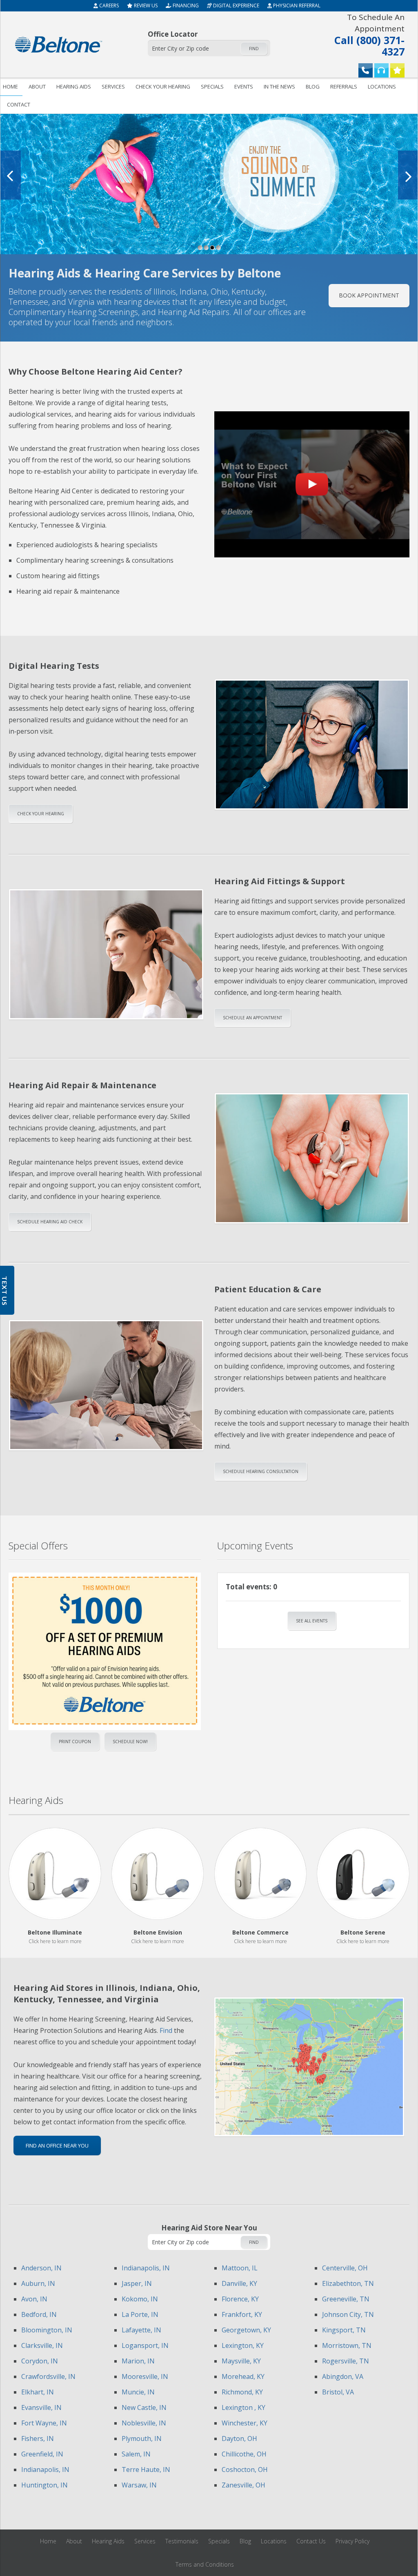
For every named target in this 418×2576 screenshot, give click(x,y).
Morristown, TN (347, 2345)
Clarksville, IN (42, 2345)
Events (244, 87)
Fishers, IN (38, 2438)
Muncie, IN (138, 2392)
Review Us (145, 6)
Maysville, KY (241, 2361)
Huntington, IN (44, 2485)
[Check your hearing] (381, 70)
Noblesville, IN (144, 2423)
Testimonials (182, 2541)
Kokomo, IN (140, 2299)
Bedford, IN (39, 2314)
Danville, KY (239, 2283)
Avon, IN (34, 2299)
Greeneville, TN (346, 2299)
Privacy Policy (352, 2541)
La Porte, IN (140, 2314)
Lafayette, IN (141, 2330)
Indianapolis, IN (45, 2469)
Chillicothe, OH (244, 2454)
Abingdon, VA (343, 2376)
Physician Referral (296, 6)
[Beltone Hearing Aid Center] (59, 44)
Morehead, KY (243, 2376)
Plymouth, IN (142, 2438)
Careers (108, 6)
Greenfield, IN (42, 2454)
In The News (279, 87)
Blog (313, 87)
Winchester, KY (245, 2423)
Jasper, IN (137, 2283)
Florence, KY (240, 2299)
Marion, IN (138, 2361)
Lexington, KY (243, 2345)
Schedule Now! (130, 1742)
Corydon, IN (40, 2361)
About (37, 87)
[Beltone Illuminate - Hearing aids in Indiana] (55, 1874)
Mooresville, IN (145, 2376)
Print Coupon (75, 1742)
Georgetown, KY (246, 2330)
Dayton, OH (239, 2438)
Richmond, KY (242, 2392)
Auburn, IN (38, 2283)
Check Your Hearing (41, 814)
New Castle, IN (144, 2407)
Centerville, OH (345, 2268)
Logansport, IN (145, 2345)
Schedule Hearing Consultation (261, 1471)
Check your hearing (163, 87)
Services (113, 87)
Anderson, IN (41, 2268)
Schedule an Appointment (252, 1018)
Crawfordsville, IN (48, 2376)
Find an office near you (57, 2146)
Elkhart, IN (38, 2392)
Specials (212, 87)
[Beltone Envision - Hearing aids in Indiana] (158, 1874)
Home (48, 2541)
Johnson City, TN (348, 2314)
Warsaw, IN (139, 2485)
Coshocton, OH (245, 2469)
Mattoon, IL (240, 2268)
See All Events (312, 1621)
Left (94, 1646)
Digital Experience (236, 6)
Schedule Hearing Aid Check (50, 1222)
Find (254, 49)
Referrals (344, 87)
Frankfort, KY (242, 2314)
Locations (382, 87)
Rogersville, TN (346, 2361)
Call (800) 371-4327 (369, 34)
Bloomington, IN (47, 2330)
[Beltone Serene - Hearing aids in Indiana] (363, 1874)
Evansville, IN (41, 2407)
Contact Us (311, 2541)
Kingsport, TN (344, 2330)
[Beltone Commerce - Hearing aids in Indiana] (261, 1874)
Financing (185, 6)
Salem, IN (136, 2454)
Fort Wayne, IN (44, 2423)
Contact (19, 104)
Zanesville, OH (243, 2485)
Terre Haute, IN (146, 2469)
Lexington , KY (243, 2407)
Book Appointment (369, 295)
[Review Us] (397, 70)
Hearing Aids (74, 87)
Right (114, 1646)
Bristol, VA (338, 2392)
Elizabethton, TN (348, 2283)
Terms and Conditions (205, 2564)
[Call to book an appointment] (366, 70)
